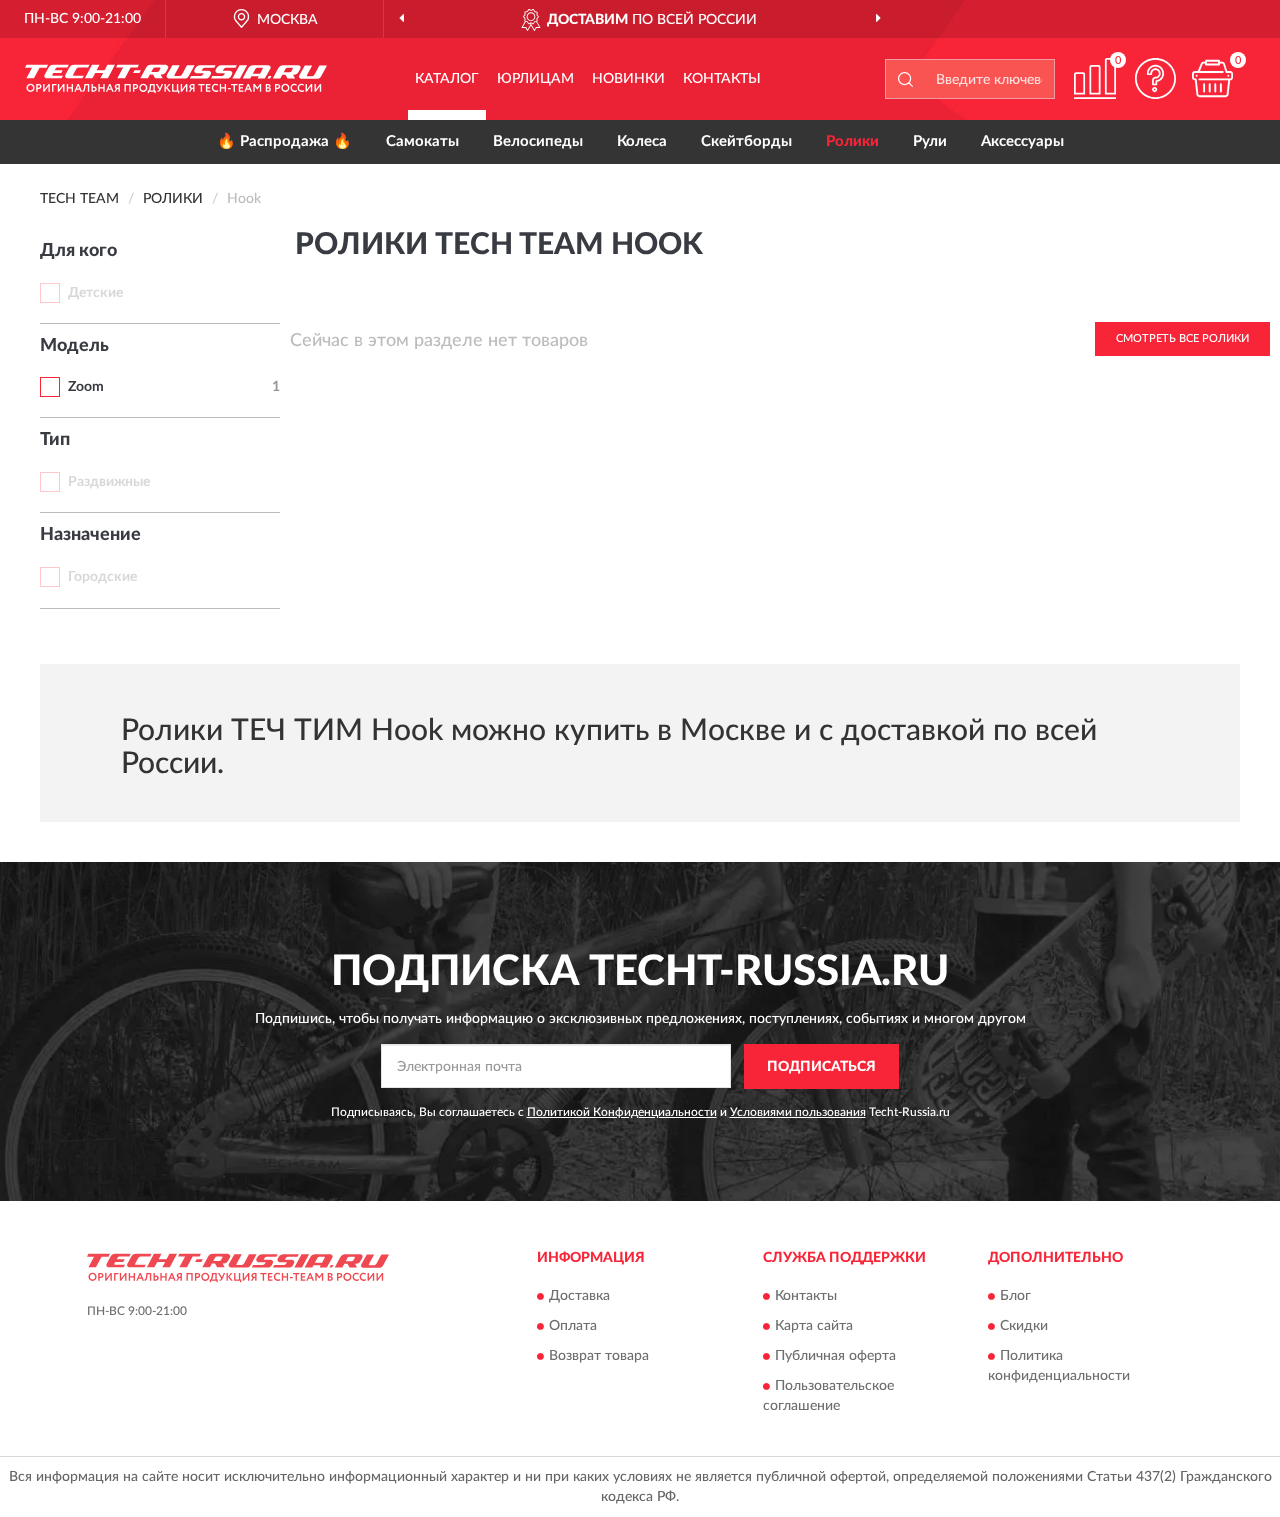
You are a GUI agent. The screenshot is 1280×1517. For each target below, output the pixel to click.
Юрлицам (535, 79)
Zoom (86, 387)
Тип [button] (55, 440)
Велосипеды (538, 141)
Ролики (852, 141)
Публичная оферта (835, 1357)
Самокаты (422, 141)
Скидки (1024, 1327)
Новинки (628, 79)
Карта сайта (814, 1327)
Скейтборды (746, 141)
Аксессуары (1022, 141)
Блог (1015, 1297)
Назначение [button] (90, 535)
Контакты (722, 79)
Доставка (579, 1297)
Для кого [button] (78, 251)
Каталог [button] (447, 79)
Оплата (573, 1327)
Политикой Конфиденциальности (622, 1112)
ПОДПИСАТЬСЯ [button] (821, 1067)
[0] (1212, 78)
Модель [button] (74, 346)
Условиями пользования (798, 1112)
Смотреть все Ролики (1182, 338)
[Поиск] (905, 79)
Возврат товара (599, 1357)
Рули (930, 141)
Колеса (642, 141)
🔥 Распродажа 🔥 (284, 141)
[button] (1155, 78)
